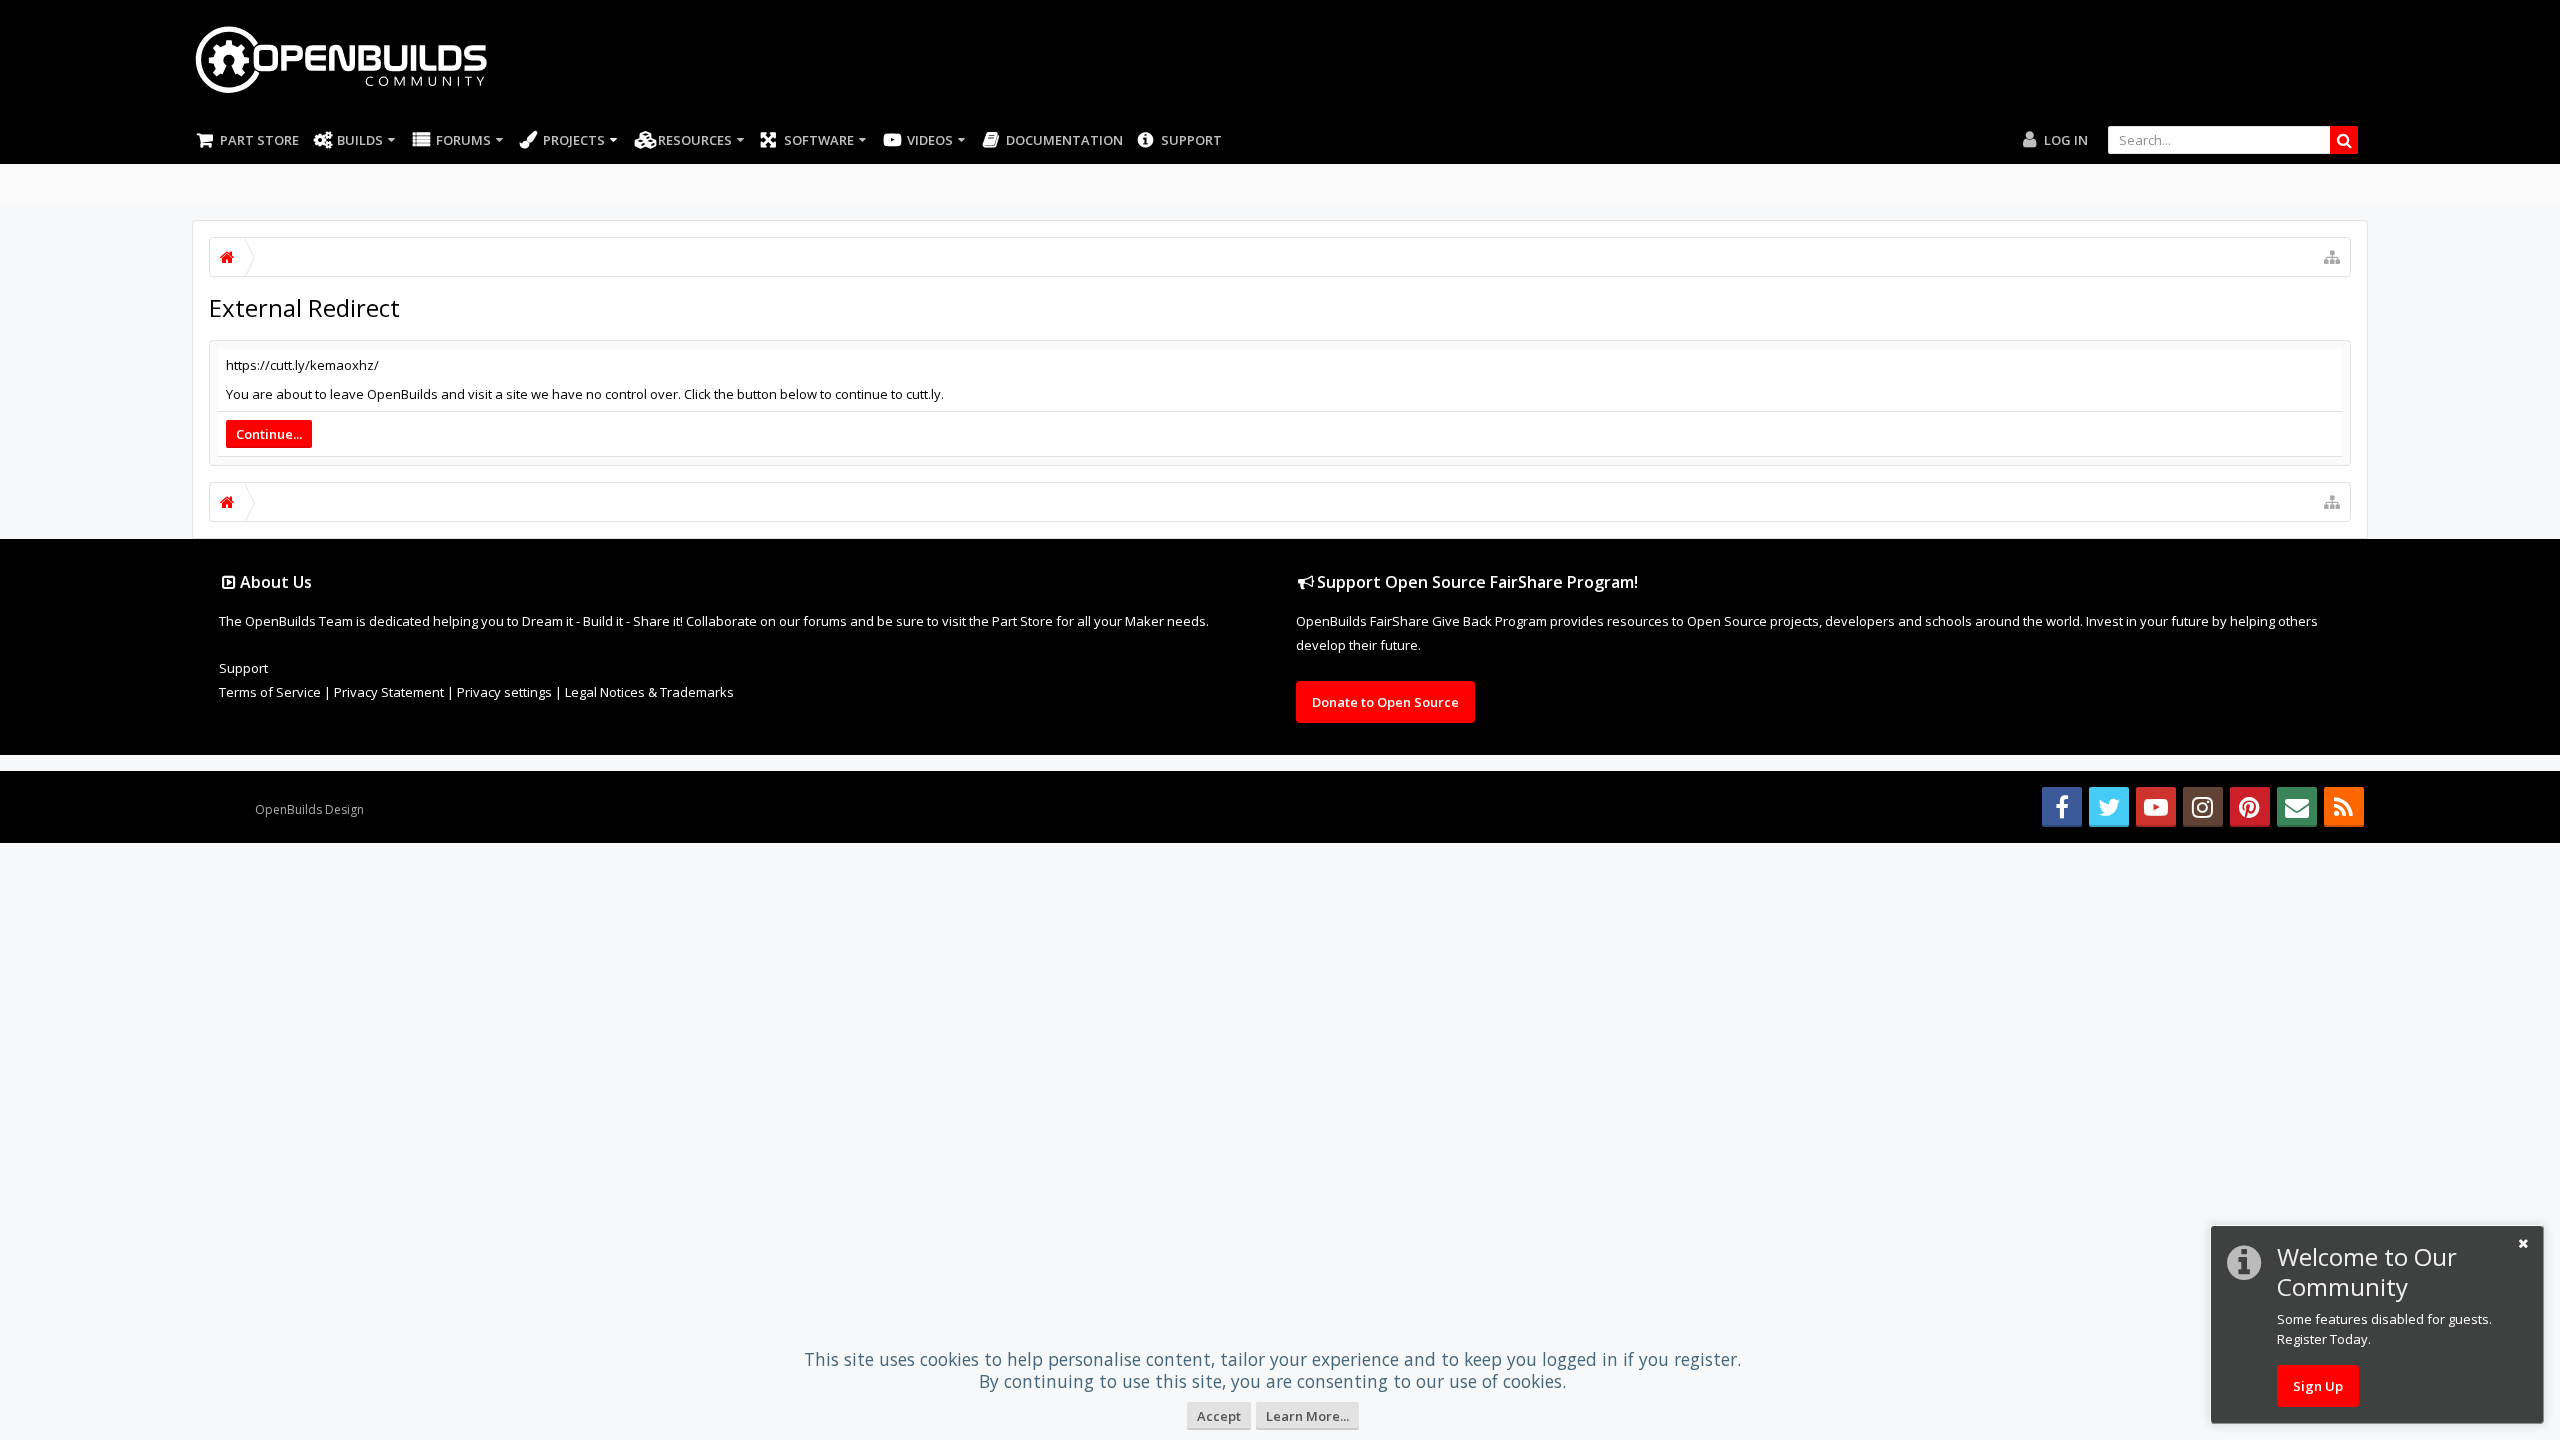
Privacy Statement (389, 692)
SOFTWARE (819, 140)
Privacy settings (504, 692)
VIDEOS (930, 140)
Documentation (1064, 140)
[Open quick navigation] (2332, 257)
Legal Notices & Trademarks (649, 692)
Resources (695, 140)
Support (1191, 140)
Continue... (269, 434)
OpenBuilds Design (309, 809)
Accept (1219, 1416)
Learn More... (1307, 1416)
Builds (360, 140)
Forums (463, 140)
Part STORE (259, 140)
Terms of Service (270, 692)
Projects (574, 140)
